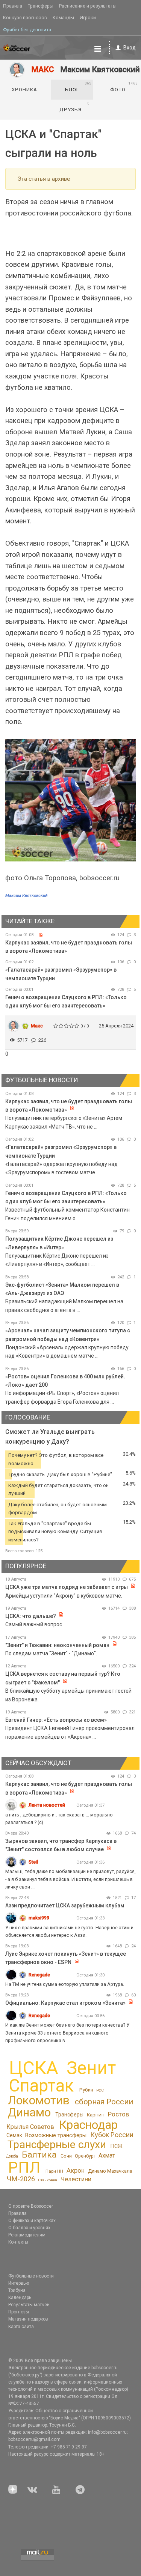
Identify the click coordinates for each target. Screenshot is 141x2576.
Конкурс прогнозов (25, 18)
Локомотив (39, 2100)
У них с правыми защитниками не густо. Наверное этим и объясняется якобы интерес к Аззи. (69, 1931)
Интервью (19, 2283)
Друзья (75, 107)
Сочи (66, 2156)
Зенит (91, 2068)
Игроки (88, 18)
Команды (63, 18)
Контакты (18, 2242)
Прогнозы (19, 2312)
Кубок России (112, 2135)
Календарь (20, 2298)
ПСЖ (116, 2146)
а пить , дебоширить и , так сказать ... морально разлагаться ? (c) (59, 1819)
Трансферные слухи (57, 2145)
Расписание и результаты (88, 6)
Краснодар (88, 2125)
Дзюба (12, 2156)
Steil (33, 1862)
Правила (13, 6)
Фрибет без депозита (27, 30)
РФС (100, 2090)
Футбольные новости (31, 2276)
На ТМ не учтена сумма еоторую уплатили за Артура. (65, 1984)
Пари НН (54, 2171)
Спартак (41, 2086)
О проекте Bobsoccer (31, 2206)
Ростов (118, 2114)
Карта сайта (21, 2327)
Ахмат (107, 2155)
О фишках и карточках (32, 2221)
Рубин (86, 2090)
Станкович (48, 2180)
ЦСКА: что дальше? (31, 1616)
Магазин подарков (28, 2319)
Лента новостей (47, 1805)
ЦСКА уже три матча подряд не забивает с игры (67, 1587)
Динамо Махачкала (110, 2171)
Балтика (39, 2155)
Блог (78, 87)
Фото (124, 87)
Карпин (96, 2115)
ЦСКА (34, 2068)
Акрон (76, 2170)
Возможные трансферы (56, 2135)
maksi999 (39, 1918)
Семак (14, 2135)
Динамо (29, 2112)
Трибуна (17, 2290)
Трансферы (41, 6)
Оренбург (85, 2156)
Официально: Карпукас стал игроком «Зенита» (65, 2003)
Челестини (76, 2179)
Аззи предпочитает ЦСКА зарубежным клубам (65, 1905)
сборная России (104, 2102)
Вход (130, 48)
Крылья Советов (30, 2127)
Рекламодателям (27, 2235)
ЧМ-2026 (21, 2179)
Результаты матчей (29, 2305)
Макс (37, 1026)
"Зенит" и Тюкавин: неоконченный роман (57, 1645)
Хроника (24, 90)
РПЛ (24, 2167)
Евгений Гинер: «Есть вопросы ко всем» (56, 1720)
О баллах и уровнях (29, 2228)
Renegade (39, 1975)
